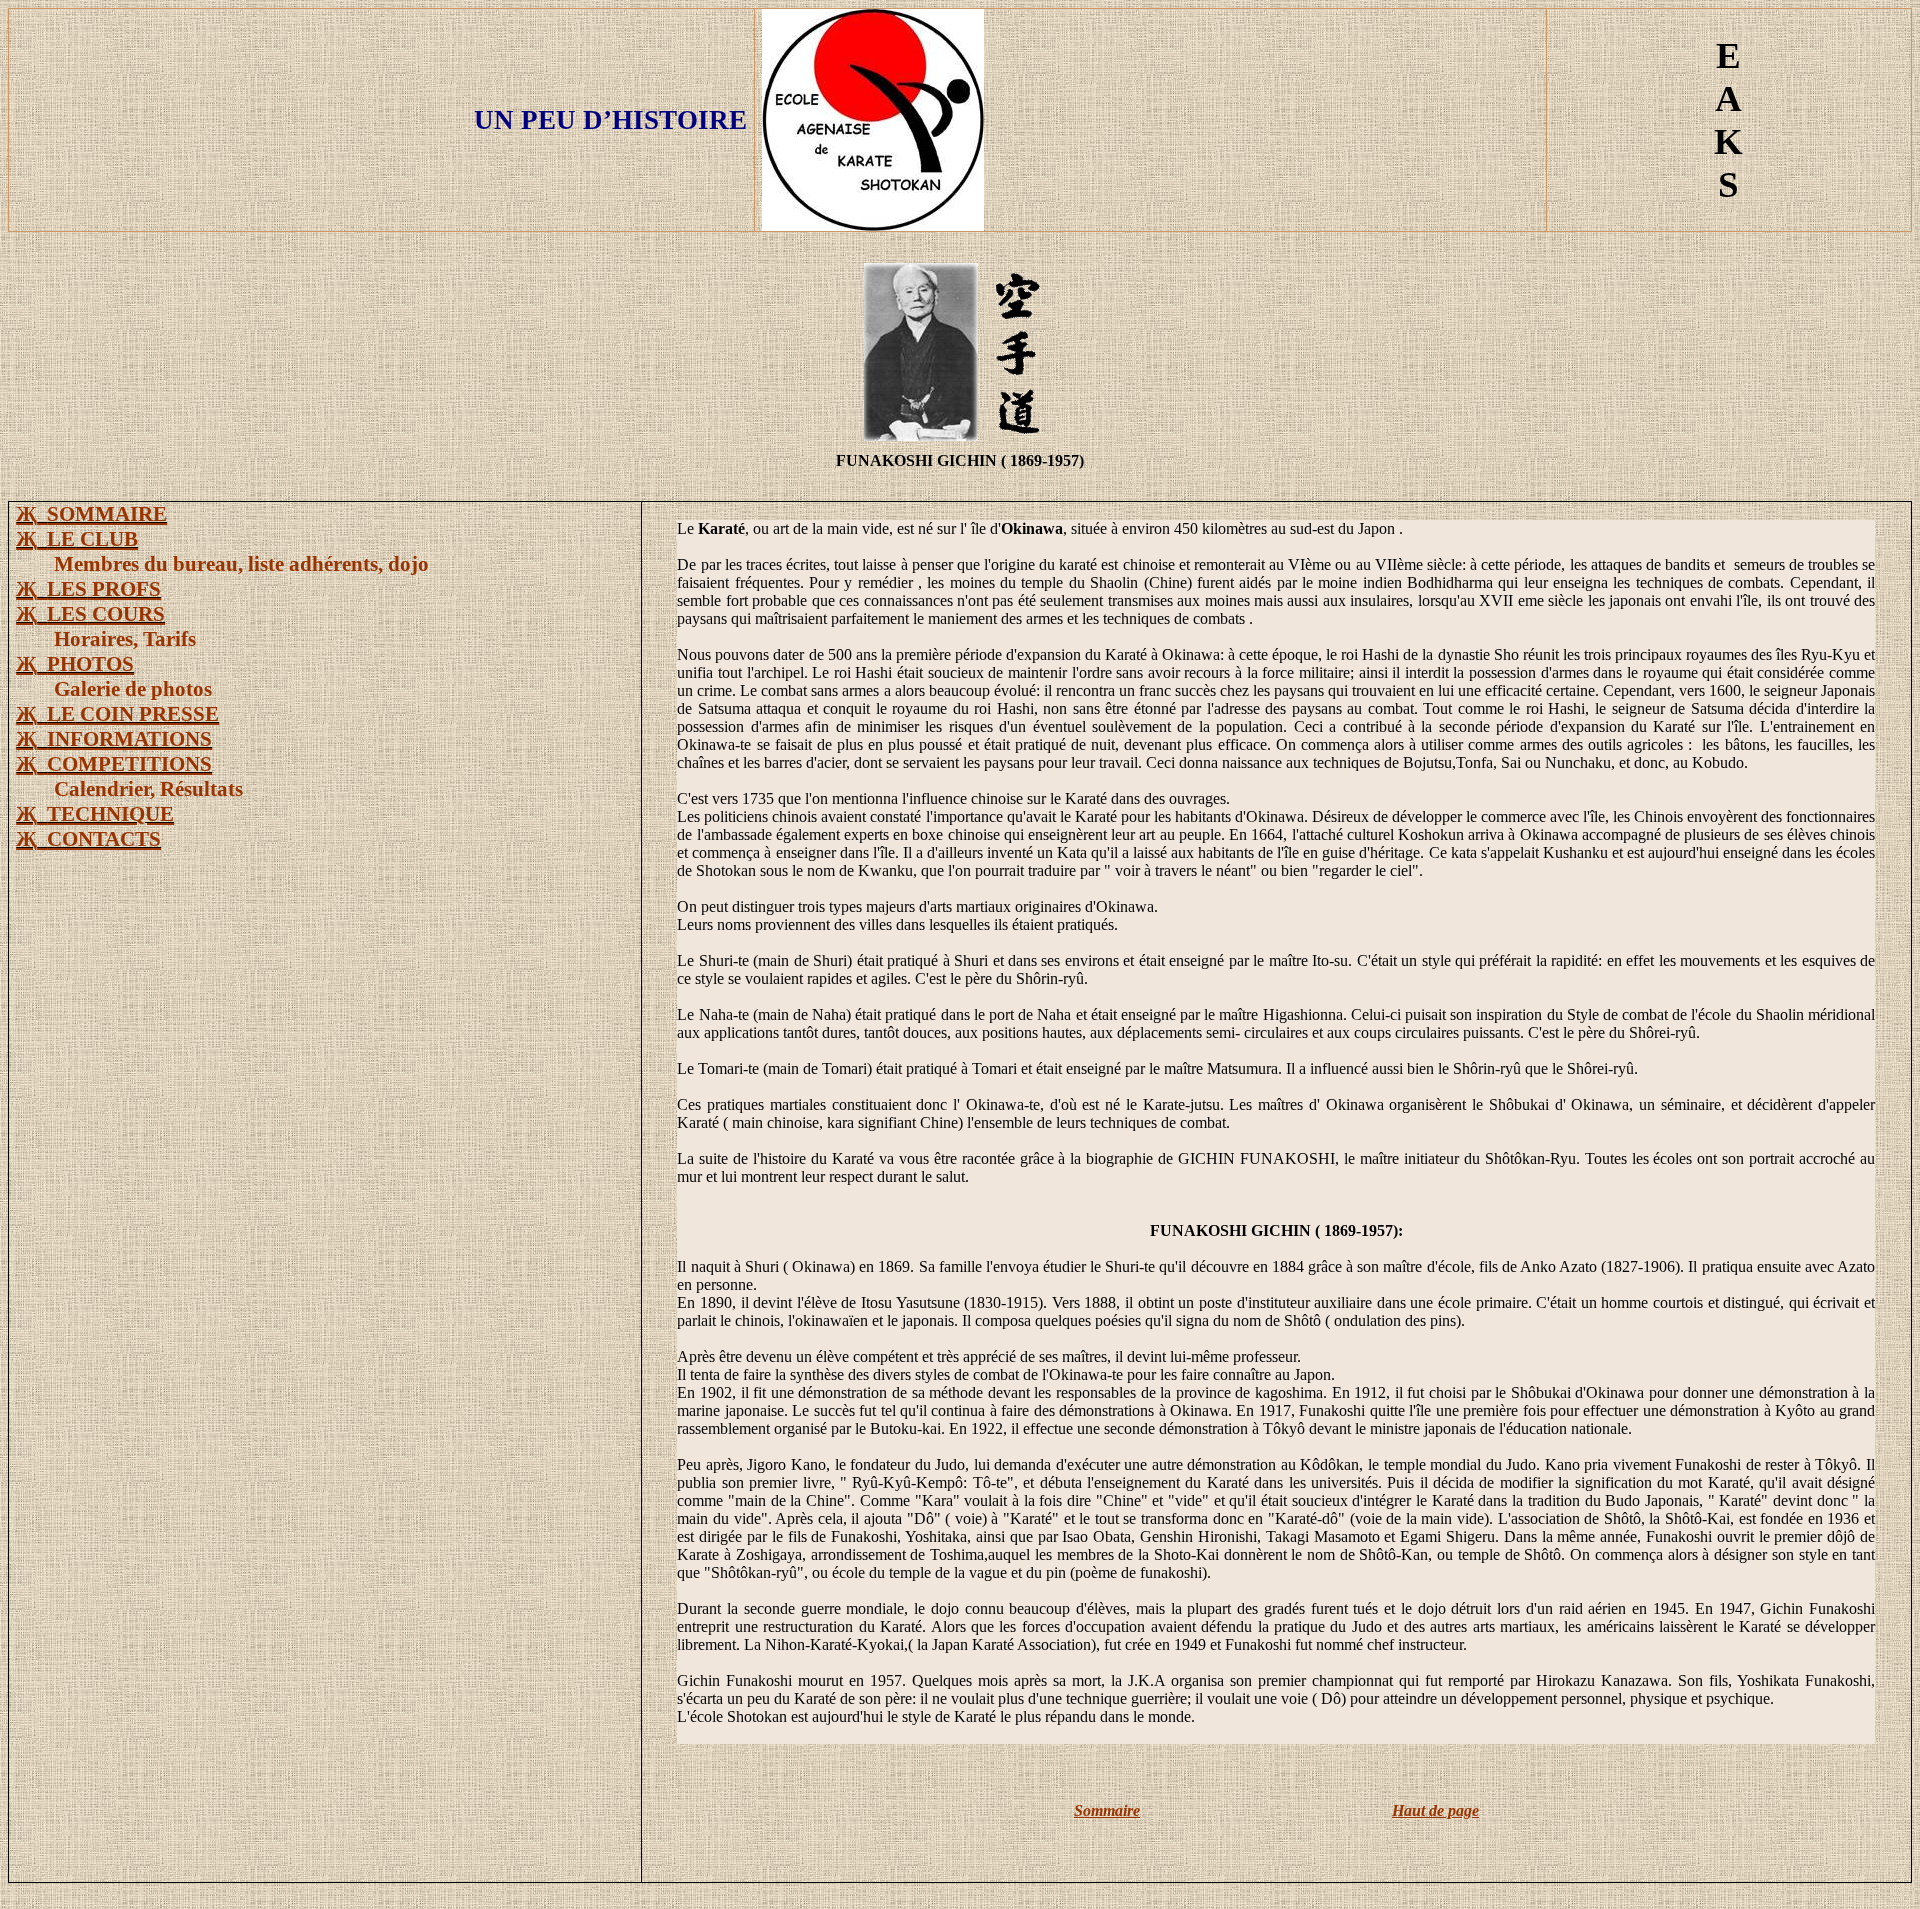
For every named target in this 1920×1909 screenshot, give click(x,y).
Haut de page (1435, 1810)
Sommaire (1107, 1810)
